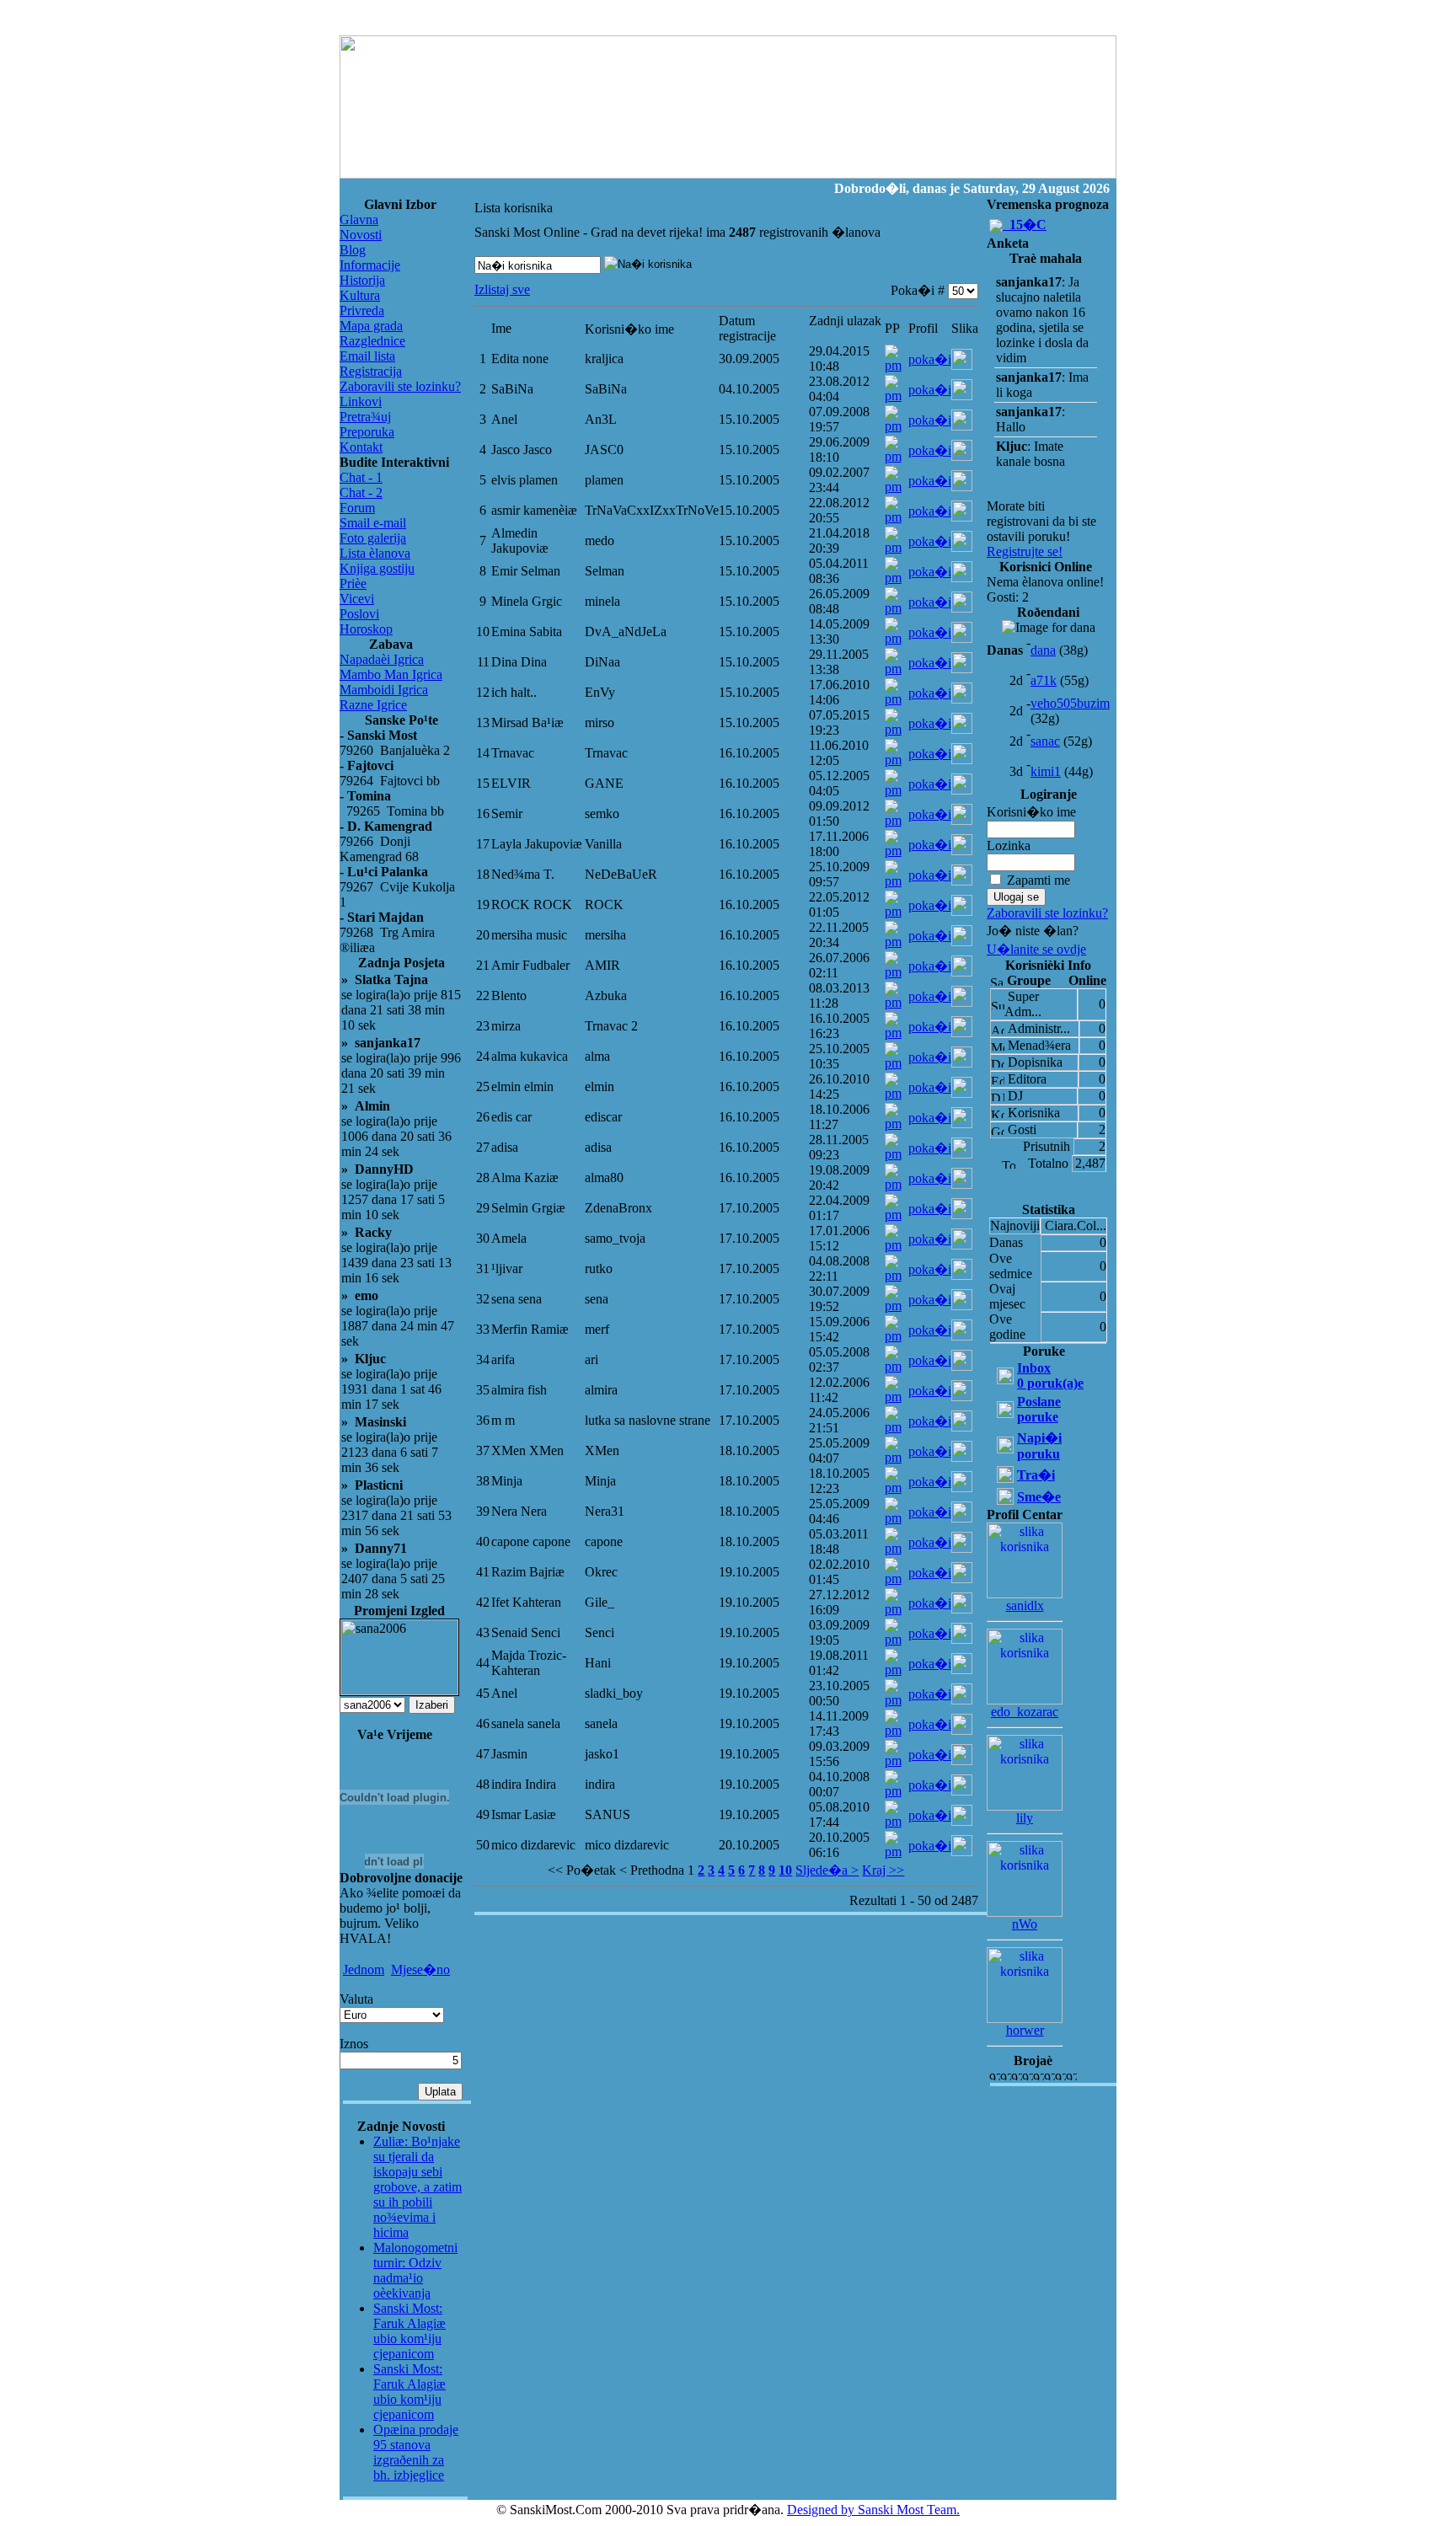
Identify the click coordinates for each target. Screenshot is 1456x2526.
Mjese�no (420, 1969)
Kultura (360, 295)
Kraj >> (883, 1870)
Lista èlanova (375, 553)
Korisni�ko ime (1031, 812)
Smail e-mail (373, 523)
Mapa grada (371, 326)
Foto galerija (373, 538)
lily (1025, 1818)
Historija (362, 280)
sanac (1045, 741)
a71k (1044, 680)
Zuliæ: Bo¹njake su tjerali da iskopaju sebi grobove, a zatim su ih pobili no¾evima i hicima (418, 2187)
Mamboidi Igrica (384, 690)
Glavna (359, 219)
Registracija (371, 371)
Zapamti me (1038, 880)
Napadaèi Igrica (382, 659)
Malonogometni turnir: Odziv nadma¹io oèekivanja (415, 2270)
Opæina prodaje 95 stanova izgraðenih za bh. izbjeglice (416, 2452)
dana (1043, 650)
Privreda (362, 310)
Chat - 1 (361, 477)
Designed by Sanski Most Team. (873, 2510)
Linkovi (361, 401)
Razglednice (372, 341)
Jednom (364, 1969)
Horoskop (366, 629)
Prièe (353, 583)
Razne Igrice (373, 705)
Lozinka (1009, 846)
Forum (357, 508)
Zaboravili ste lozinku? (400, 386)
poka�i (930, 359)
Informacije (370, 265)
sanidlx (1025, 1606)
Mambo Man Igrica (391, 674)
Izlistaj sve (502, 289)
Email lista (367, 356)
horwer (1025, 2030)
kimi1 (1046, 771)
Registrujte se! (1025, 551)
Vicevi (357, 599)
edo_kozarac (1025, 1712)
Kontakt (361, 447)
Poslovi (359, 614)
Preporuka (367, 432)
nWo (1025, 1924)
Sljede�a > (827, 1870)
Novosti (361, 235)
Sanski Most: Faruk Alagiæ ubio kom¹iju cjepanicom (409, 2331)
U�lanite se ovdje (1036, 949)
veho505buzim (1070, 703)
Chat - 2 (361, 492)
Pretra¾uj (365, 417)
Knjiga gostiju (377, 568)
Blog (353, 250)
